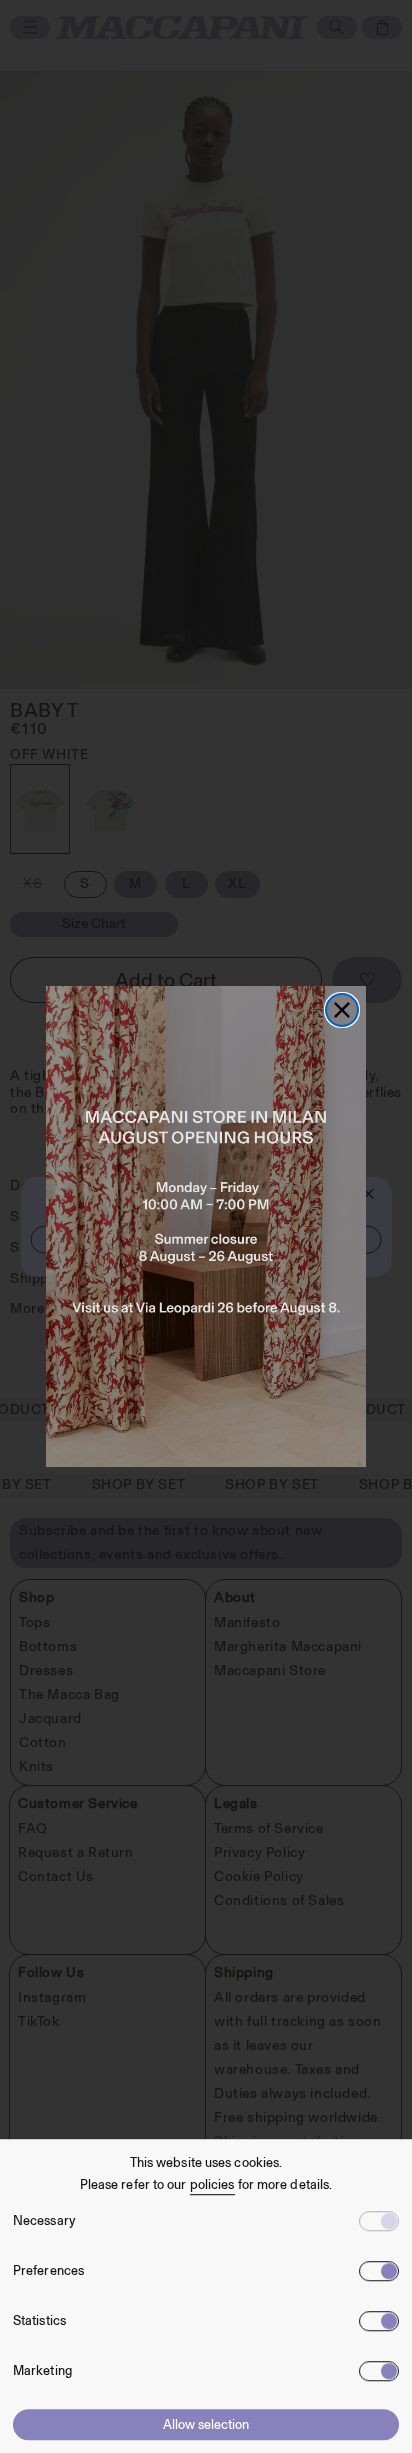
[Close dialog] (342, 1010)
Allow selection (206, 2424)
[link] (206, 1226)
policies (212, 2184)
